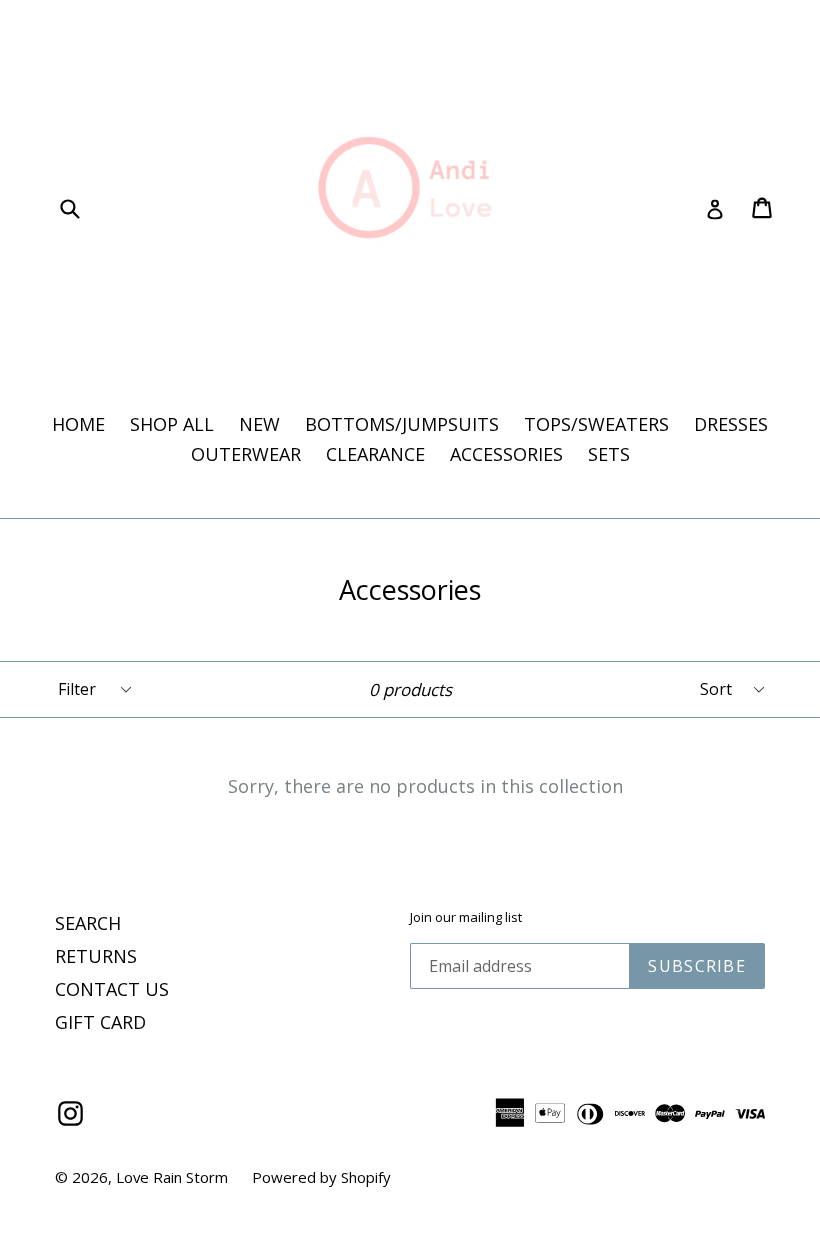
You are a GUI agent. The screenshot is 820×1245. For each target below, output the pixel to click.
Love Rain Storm (174, 1177)
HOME (78, 424)
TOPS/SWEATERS (596, 424)
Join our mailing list (466, 918)
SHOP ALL (172, 424)
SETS (609, 454)
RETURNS (96, 956)
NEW (259, 424)
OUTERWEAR (246, 454)
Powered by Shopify (321, 1177)
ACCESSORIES (506, 454)
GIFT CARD (100, 1022)
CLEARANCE (375, 454)
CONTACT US (112, 989)
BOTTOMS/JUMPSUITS (402, 424)
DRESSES (731, 424)
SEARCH (88, 923)
